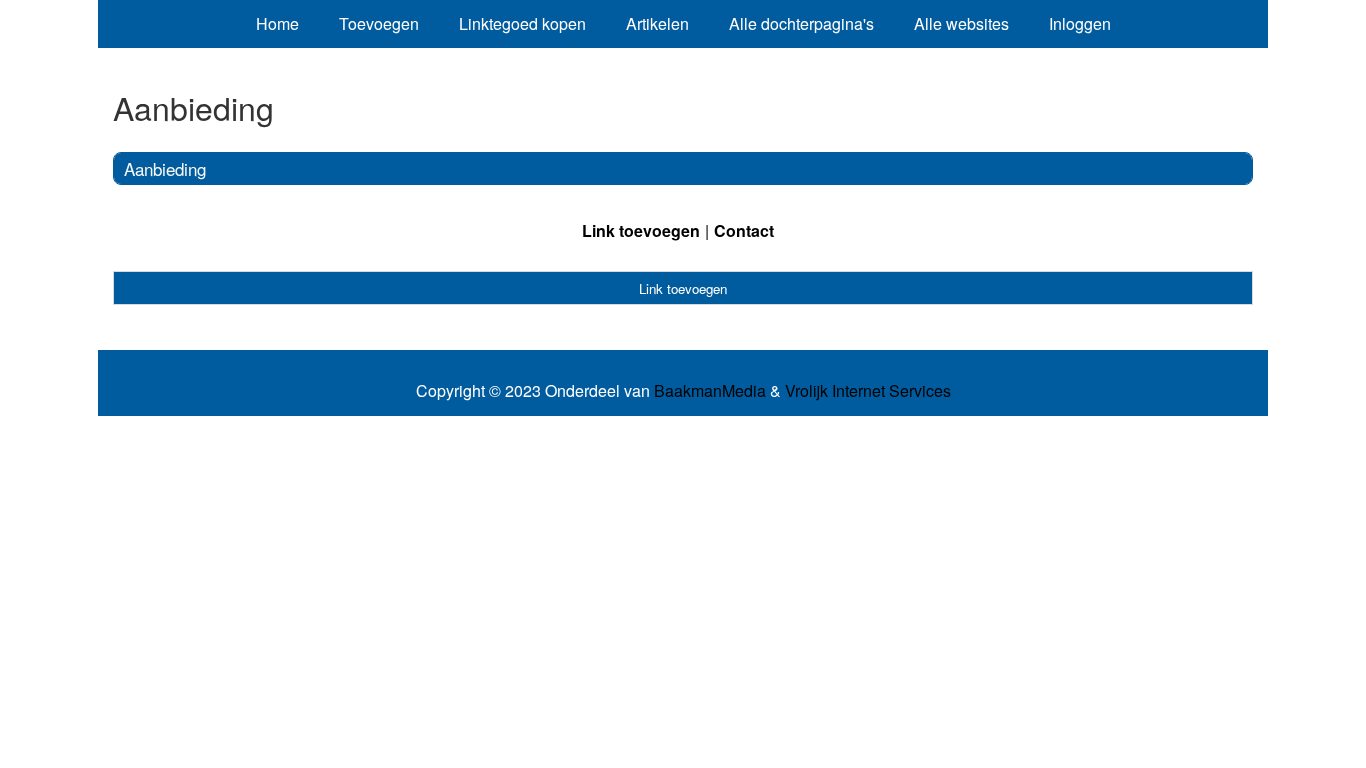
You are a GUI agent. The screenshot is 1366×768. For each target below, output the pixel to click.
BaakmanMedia (710, 391)
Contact (744, 230)
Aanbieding (165, 168)
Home (277, 23)
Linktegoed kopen (522, 23)
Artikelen (657, 23)
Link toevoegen (641, 230)
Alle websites (961, 23)
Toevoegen (379, 23)
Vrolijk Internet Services (868, 391)
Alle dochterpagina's (801, 23)
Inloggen (1080, 23)
